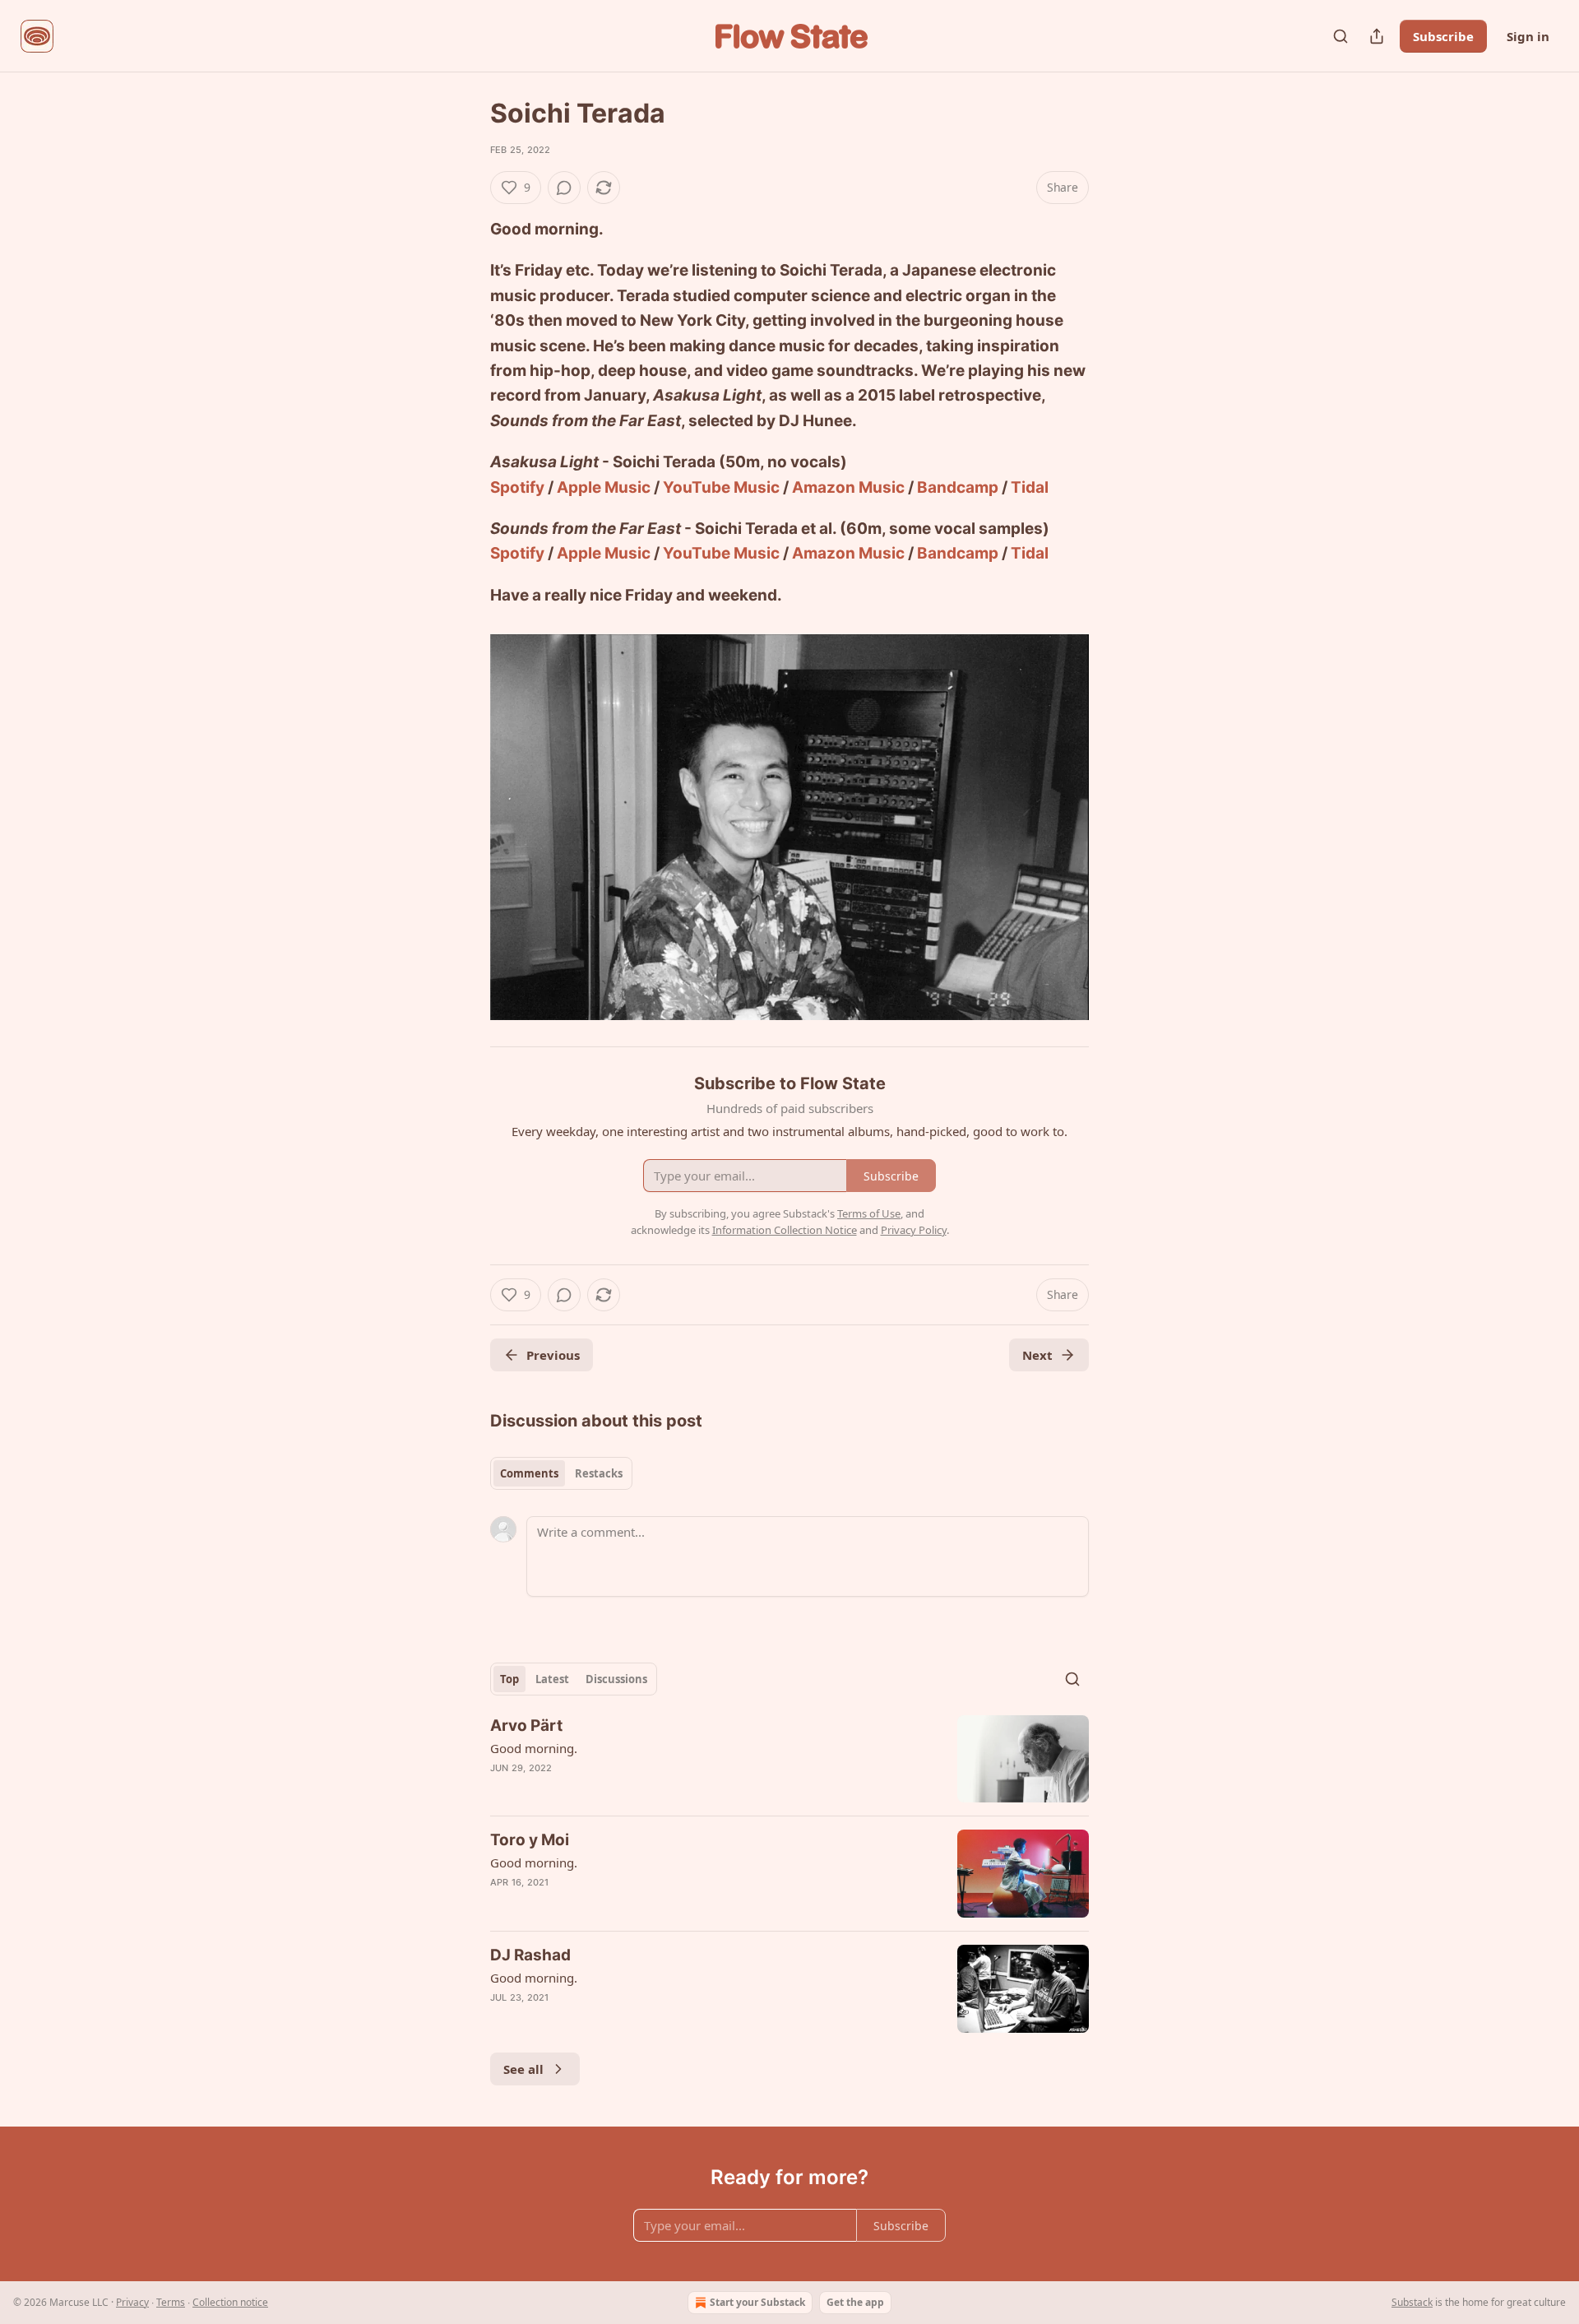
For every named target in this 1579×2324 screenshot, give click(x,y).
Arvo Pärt (526, 1726)
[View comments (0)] (564, 188)
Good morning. (534, 1748)
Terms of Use (869, 1213)
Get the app (855, 2302)
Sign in (1528, 36)
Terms (171, 2302)
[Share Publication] (1377, 36)
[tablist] (561, 1473)
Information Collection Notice (785, 1230)
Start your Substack (757, 2302)
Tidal (1030, 487)
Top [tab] (509, 1679)
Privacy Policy (914, 1230)
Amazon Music (848, 487)
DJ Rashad (530, 1955)
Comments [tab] (529, 1473)
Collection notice (230, 2302)
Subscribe (1443, 36)
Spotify (517, 487)
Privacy (132, 2302)
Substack (1412, 2302)
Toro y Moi (530, 1840)
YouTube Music (721, 487)
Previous (553, 1355)
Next (1037, 1355)
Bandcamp (958, 487)
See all (523, 2069)
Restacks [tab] (599, 1473)
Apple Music (604, 487)
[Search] (1341, 36)
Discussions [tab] (616, 1679)
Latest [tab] (552, 1679)
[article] (789, 1759)
